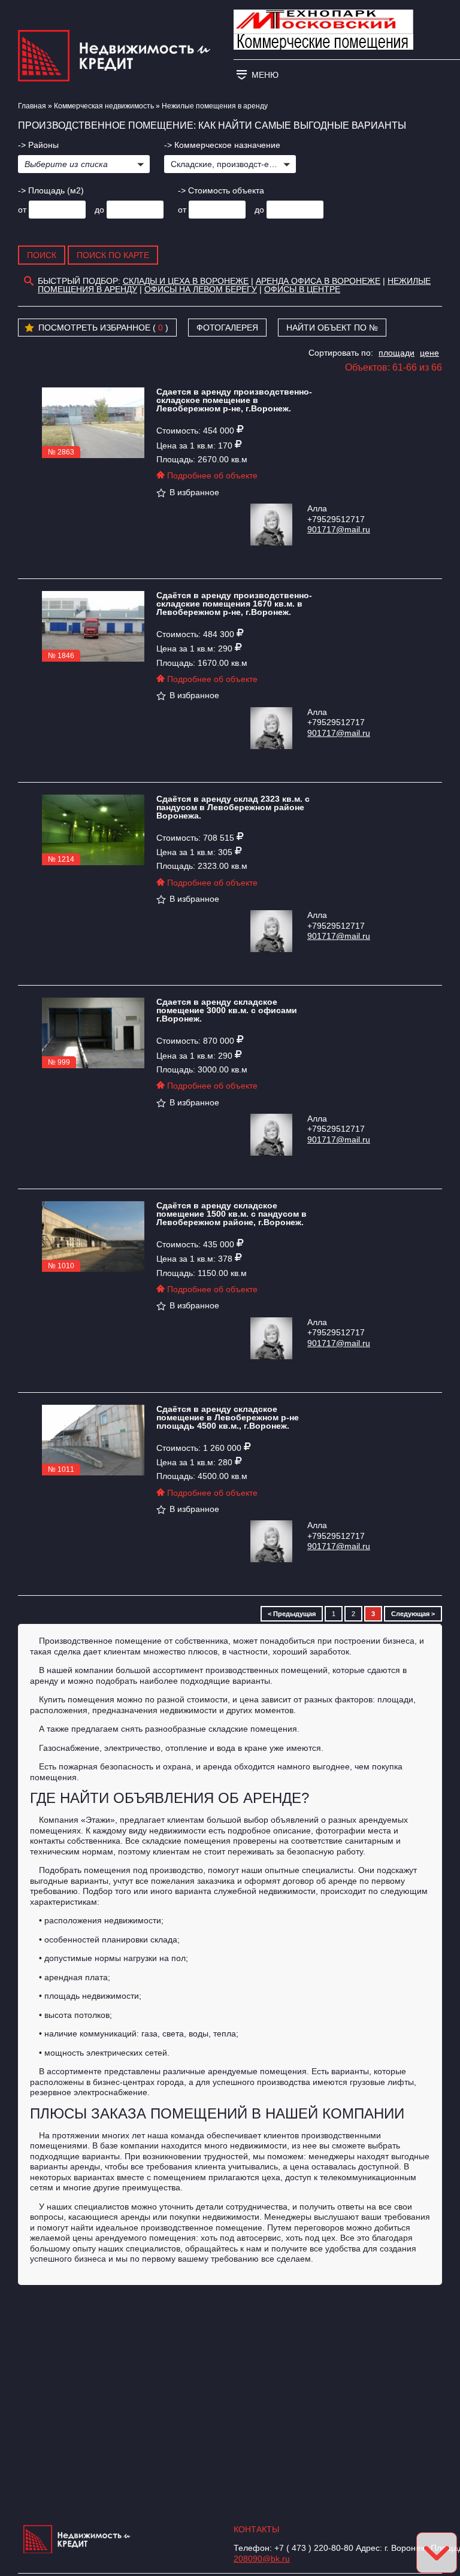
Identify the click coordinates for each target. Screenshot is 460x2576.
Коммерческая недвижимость (104, 106)
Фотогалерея (227, 328)
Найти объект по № (332, 328)
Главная (32, 106)
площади (397, 353)
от (22, 210)
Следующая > (413, 1614)
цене (429, 353)
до (99, 210)
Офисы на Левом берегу (201, 289)
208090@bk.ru (262, 2559)
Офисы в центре (302, 289)
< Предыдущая (292, 1614)
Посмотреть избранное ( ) (103, 328)
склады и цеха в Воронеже (186, 281)
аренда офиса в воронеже (318, 281)
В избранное (194, 492)
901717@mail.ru (339, 529)
